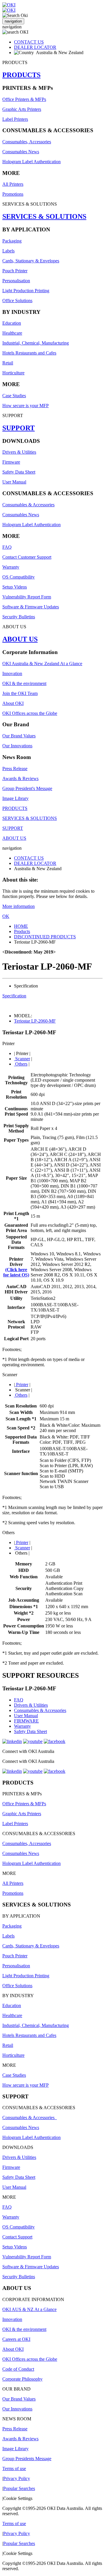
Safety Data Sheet (19, 472)
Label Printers (15, 119)
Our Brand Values (19, 736)
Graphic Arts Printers (22, 109)
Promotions (13, 194)
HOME (21, 926)
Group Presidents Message (27, 2459)
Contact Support (17, 2237)
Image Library (15, 798)
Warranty (11, 567)
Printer (22, 1385)
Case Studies (14, 396)
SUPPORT (19, 428)
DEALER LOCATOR (35, 47)
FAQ (7, 547)
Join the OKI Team (20, 693)
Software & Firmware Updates (31, 607)
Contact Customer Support (27, 557)
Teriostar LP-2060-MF (35, 1021)
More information (19, 906)
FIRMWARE (26, 1721)
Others (21, 1064)
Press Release (15, 769)
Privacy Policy (17, 2478)
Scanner (22, 1059)
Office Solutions (17, 301)
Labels (8, 251)
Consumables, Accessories (27, 142)
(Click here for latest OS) (16, 1272)
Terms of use (14, 2469)
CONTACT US (29, 42)
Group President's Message (27, 788)
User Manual (14, 482)
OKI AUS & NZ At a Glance (29, 2309)
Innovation (12, 673)
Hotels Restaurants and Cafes (29, 353)
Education (12, 323)
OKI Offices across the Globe (30, 713)
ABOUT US (20, 639)
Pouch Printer (15, 271)
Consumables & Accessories (28, 505)
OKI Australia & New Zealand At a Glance (42, 664)
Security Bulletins (19, 617)
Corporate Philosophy (22, 2379)
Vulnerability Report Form (27, 597)
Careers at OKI (16, 2339)
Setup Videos (15, 587)
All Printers (13, 184)
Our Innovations (17, 746)
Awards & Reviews (20, 778)
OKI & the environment (24, 683)
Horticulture (13, 373)
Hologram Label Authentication (32, 162)
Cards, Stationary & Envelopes (31, 261)
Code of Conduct (18, 2369)
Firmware (11, 462)
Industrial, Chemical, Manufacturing (36, 343)
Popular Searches (19, 2488)
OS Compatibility (19, 577)
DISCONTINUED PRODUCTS (45, 937)
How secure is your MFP (26, 406)
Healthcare (12, 333)
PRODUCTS (21, 75)
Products (22, 931)
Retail (8, 363)
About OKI (13, 703)
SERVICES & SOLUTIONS (44, 216)
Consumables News (21, 152)
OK (6, 916)
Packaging (12, 241)
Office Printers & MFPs (24, 99)
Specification (14, 996)
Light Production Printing (26, 291)
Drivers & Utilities (19, 452)
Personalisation (16, 281)
